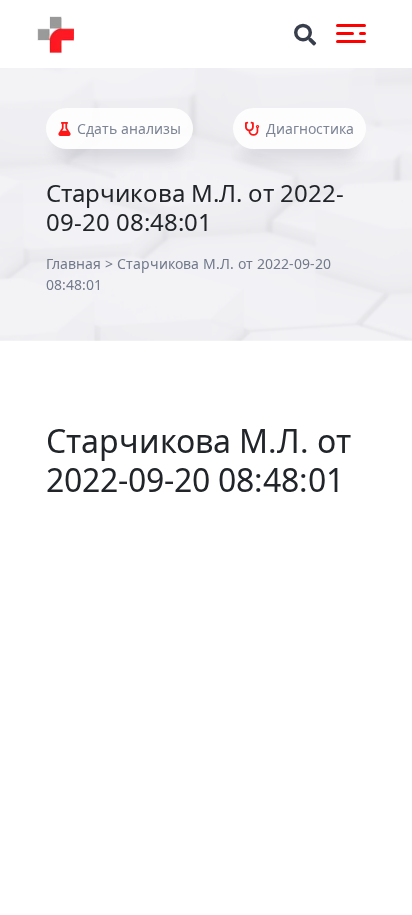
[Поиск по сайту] (305, 34)
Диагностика (308, 128)
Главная (73, 263)
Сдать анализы (127, 128)
